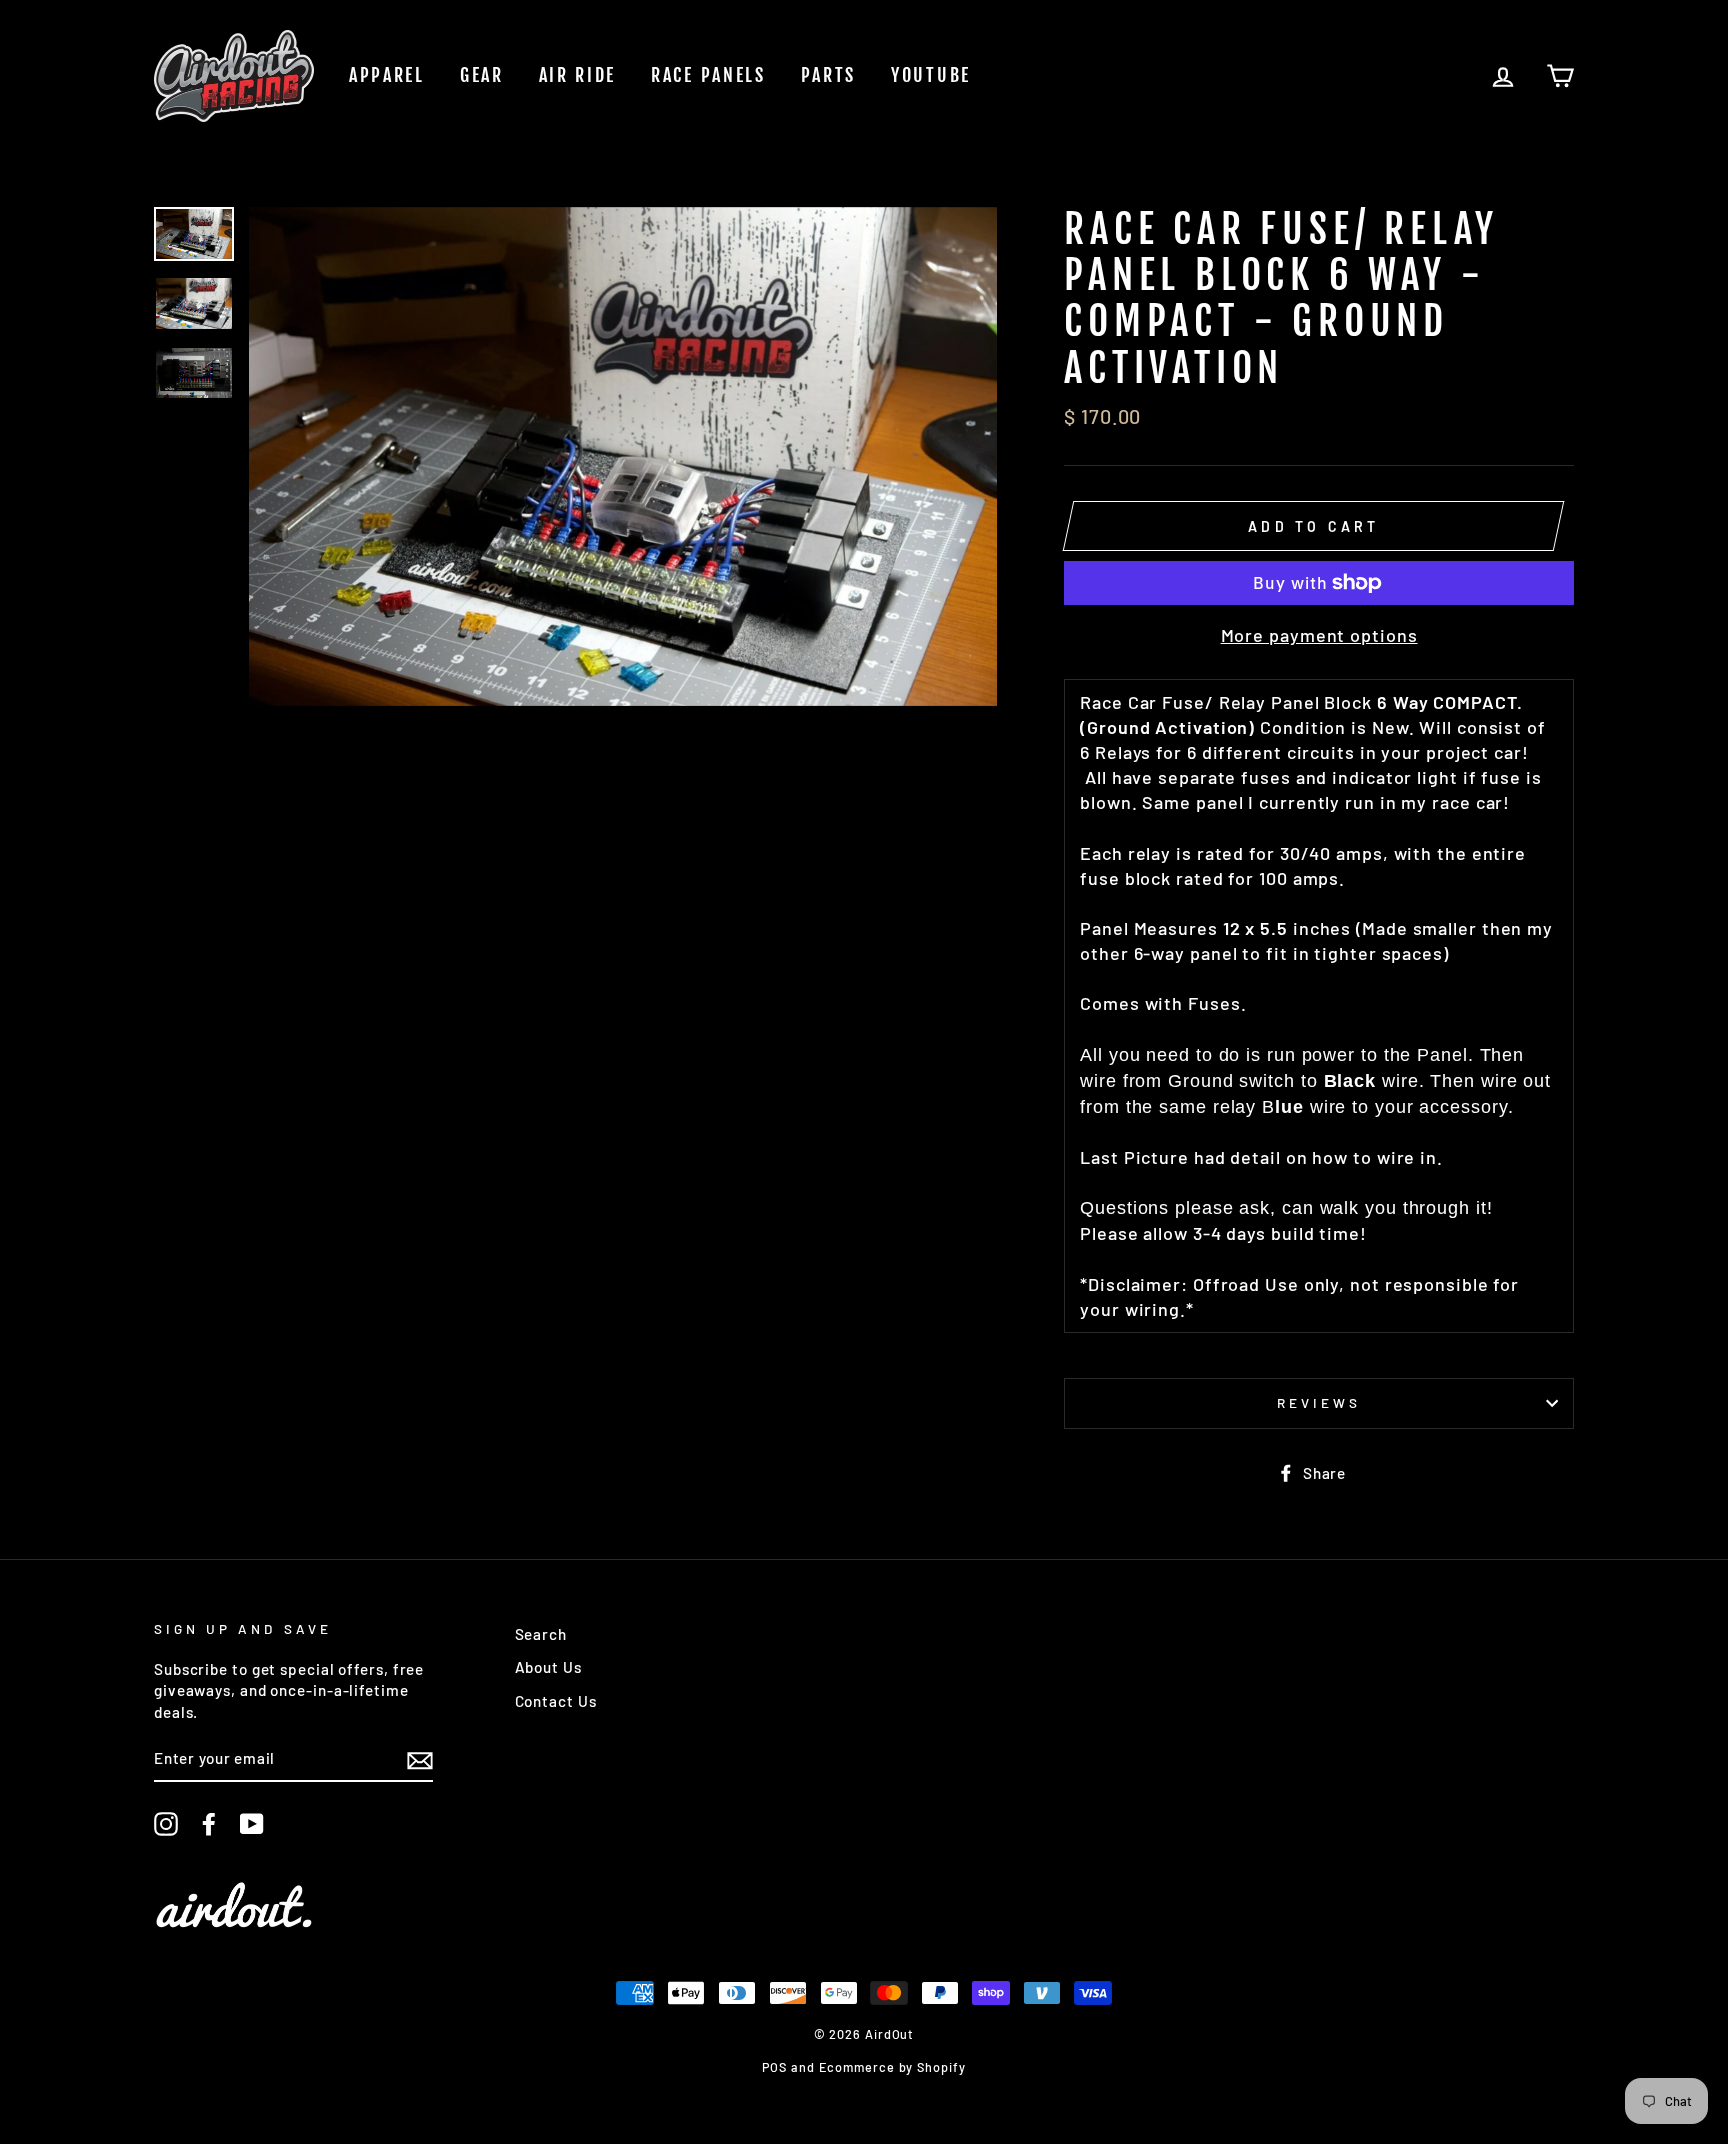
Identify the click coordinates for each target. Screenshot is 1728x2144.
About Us (548, 1667)
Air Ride (578, 75)
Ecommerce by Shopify (892, 2067)
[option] (623, 456)
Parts (829, 75)
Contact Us (556, 1701)
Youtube (931, 75)
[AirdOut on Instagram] (166, 1824)
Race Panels (708, 75)
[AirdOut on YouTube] (252, 1824)
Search (541, 1634)
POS (774, 2067)
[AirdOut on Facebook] (209, 1824)
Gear (482, 75)
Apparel (387, 75)
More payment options (1319, 635)
